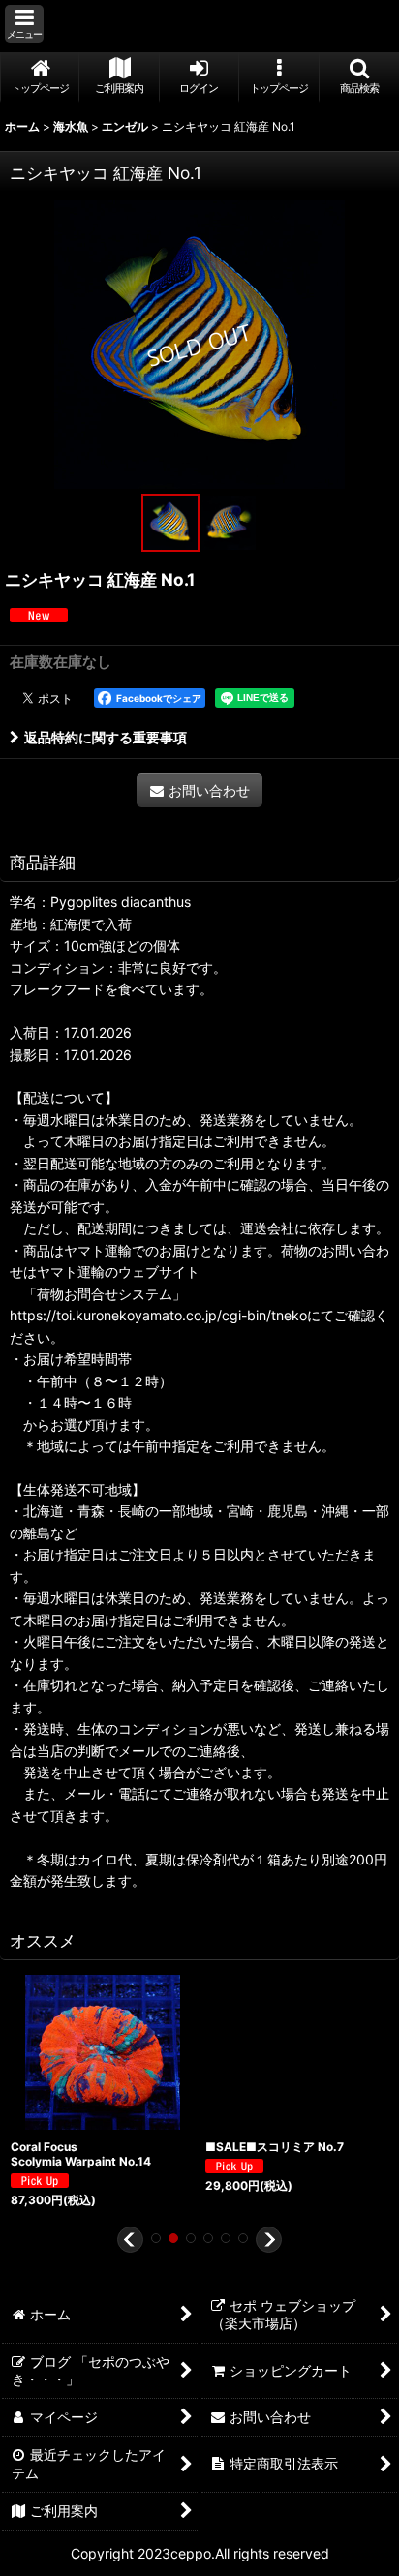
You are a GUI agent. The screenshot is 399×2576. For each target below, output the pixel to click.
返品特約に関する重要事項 (106, 737)
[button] (24, 24)
